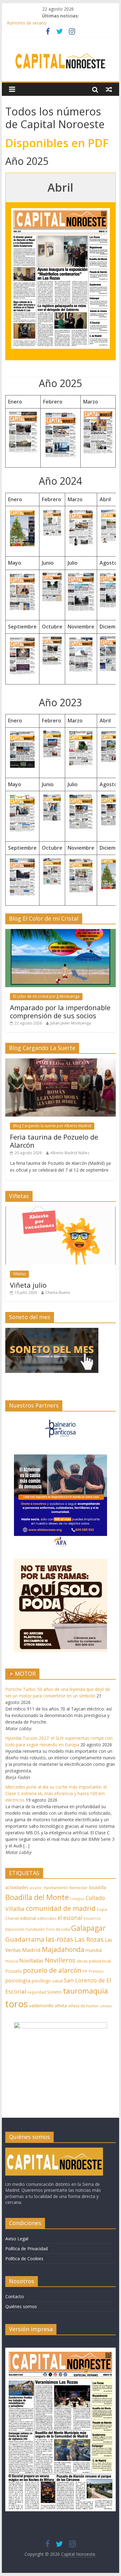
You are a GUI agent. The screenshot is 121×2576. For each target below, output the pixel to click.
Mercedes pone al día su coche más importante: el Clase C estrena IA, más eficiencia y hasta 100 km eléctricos (56, 1793)
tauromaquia (85, 1991)
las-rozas (59, 1939)
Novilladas (31, 1961)
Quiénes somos (21, 2306)
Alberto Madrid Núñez (70, 1153)
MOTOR (25, 1673)
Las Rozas (89, 1939)
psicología (18, 1980)
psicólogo (41, 1981)
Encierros (92, 1918)
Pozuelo (13, 1971)
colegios (77, 1899)
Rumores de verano (27, 24)
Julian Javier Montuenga (71, 1023)
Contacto (15, 2296)
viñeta (61, 2006)
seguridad (37, 1992)
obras (82, 1961)
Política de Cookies (24, 2259)
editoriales (47, 1918)
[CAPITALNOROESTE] (54, 2151)
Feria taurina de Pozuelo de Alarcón (54, 1141)
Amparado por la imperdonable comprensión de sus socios (60, 1011)
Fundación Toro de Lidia (48, 1929)
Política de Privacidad (27, 2249)
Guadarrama (25, 1939)
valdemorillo (41, 2006)
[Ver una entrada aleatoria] (109, 89)
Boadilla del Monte (37, 1897)
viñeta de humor (83, 2006)
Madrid (31, 1950)
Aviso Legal (17, 2239)
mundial (94, 1950)
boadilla (97, 1887)
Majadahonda (63, 1949)
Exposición (15, 1929)
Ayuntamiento (56, 1888)
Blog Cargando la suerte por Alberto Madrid (52, 1126)
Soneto (54, 1992)
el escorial (70, 1918)
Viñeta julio (28, 1285)
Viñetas (19, 1274)
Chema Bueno (58, 1293)
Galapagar (88, 1928)
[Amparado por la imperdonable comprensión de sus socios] (60, 932)
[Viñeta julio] (60, 1210)
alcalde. (36, 1888)
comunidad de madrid (61, 1908)
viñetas (106, 2006)
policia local (100, 1961)
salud (57, 1981)
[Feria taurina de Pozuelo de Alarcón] (60, 1062)
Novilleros (60, 1960)
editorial (28, 1918)
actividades (17, 1887)
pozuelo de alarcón (52, 1970)
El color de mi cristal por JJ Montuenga (46, 996)
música (12, 1961)
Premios (96, 1971)
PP (85, 1971)
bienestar (78, 1888)
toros (17, 2004)
